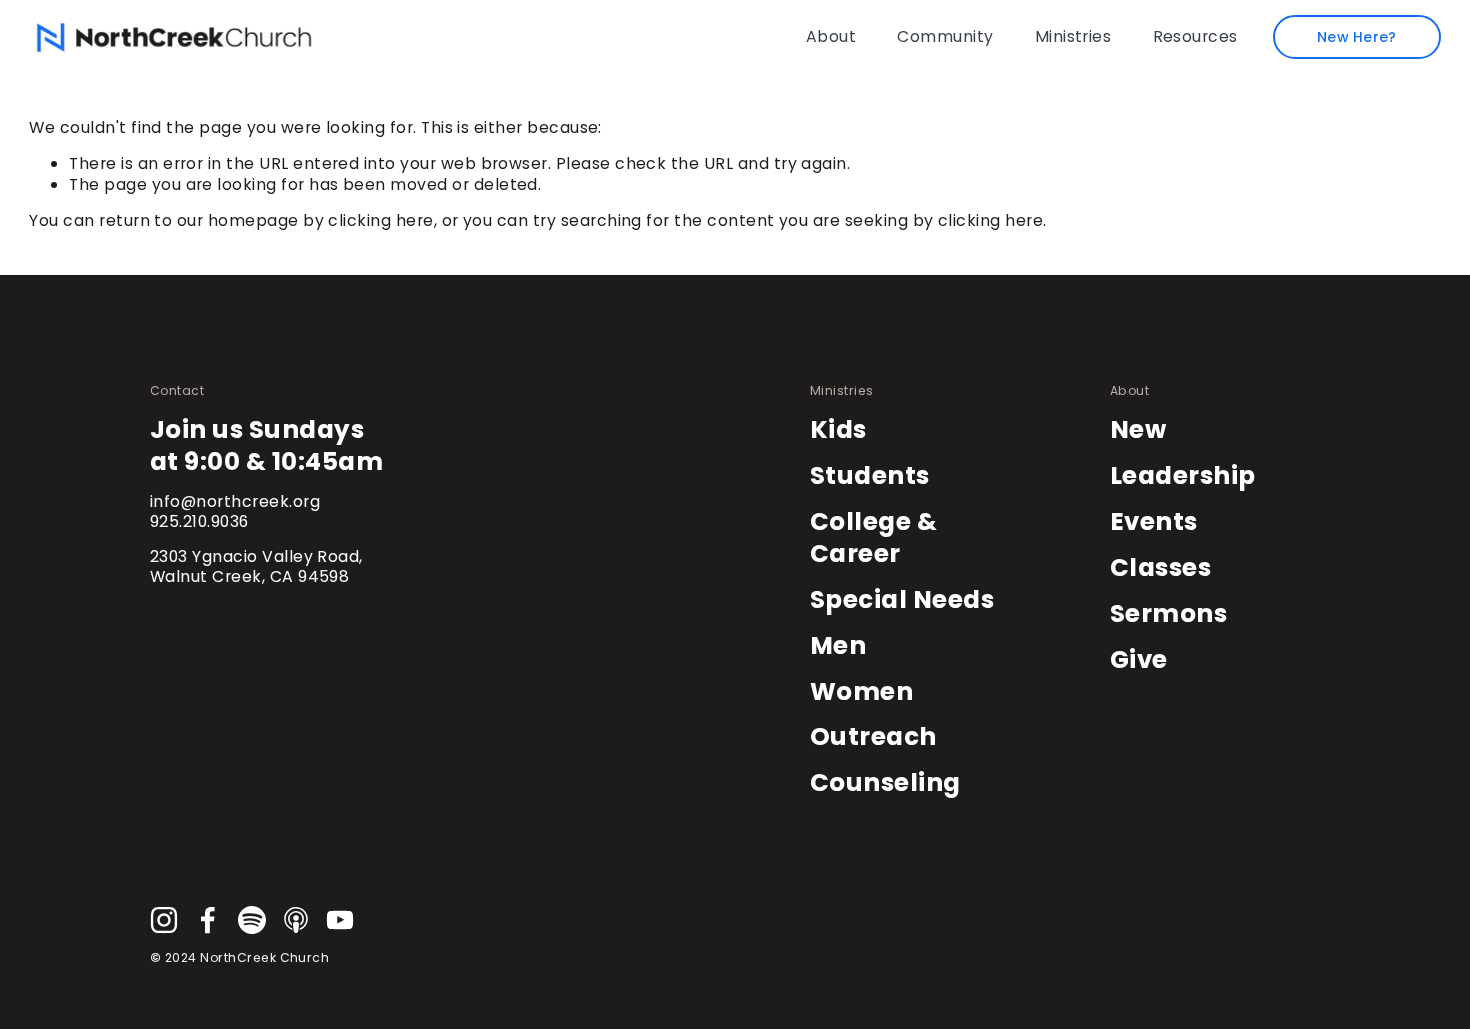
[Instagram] (164, 920)
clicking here (380, 220)
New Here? (1357, 37)
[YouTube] (340, 920)
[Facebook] (208, 920)
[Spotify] (252, 920)
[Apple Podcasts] (296, 920)
